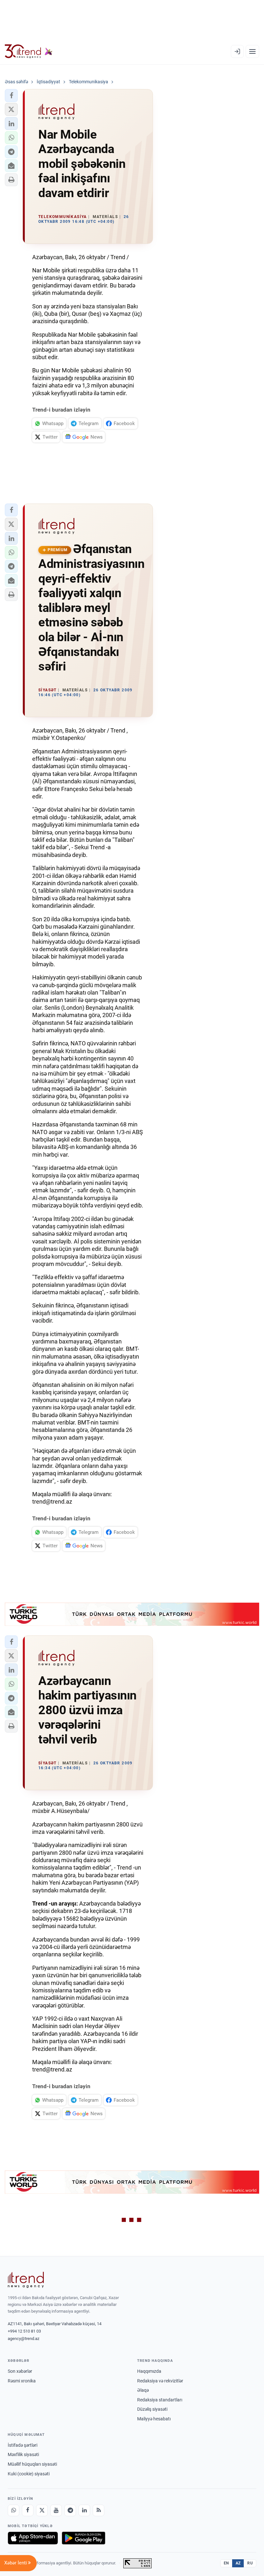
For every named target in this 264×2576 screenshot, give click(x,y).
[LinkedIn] (84, 2510)
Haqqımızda (149, 2371)
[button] (11, 96)
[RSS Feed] (99, 2510)
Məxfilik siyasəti (23, 2454)
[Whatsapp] (14, 2510)
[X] (42, 2510)
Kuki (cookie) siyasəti (29, 2474)
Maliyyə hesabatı (154, 2419)
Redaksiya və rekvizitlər (160, 2381)
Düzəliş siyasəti (152, 2409)
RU (250, 2563)
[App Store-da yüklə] (33, 2538)
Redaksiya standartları (160, 2400)
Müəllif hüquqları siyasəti (32, 2464)
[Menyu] (252, 51)
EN (226, 2563)
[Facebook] (28, 2510)
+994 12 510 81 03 (24, 2331)
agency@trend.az (24, 2339)
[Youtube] (56, 2510)
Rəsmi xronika (22, 2381)
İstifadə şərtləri (23, 2445)
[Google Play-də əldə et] (84, 2538)
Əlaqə (143, 2390)
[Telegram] (70, 2510)
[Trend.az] (29, 51)
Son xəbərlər (20, 2371)
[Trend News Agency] (26, 2280)
